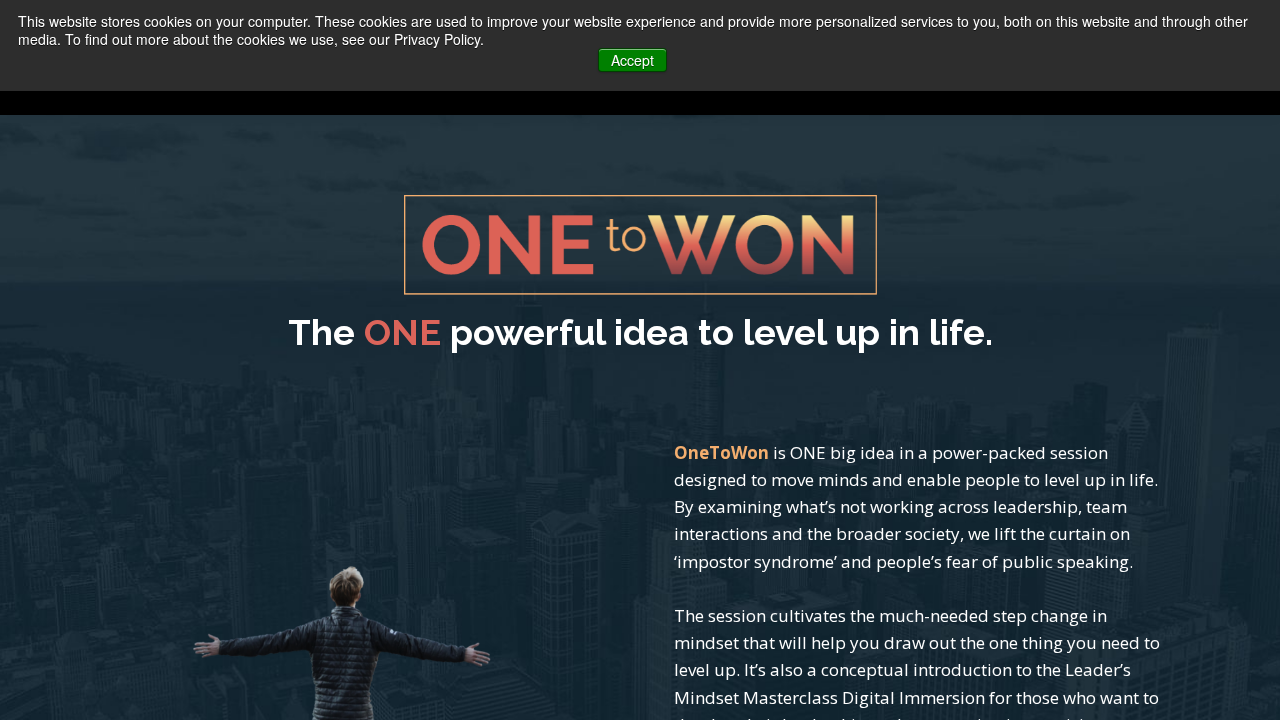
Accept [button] (632, 60)
